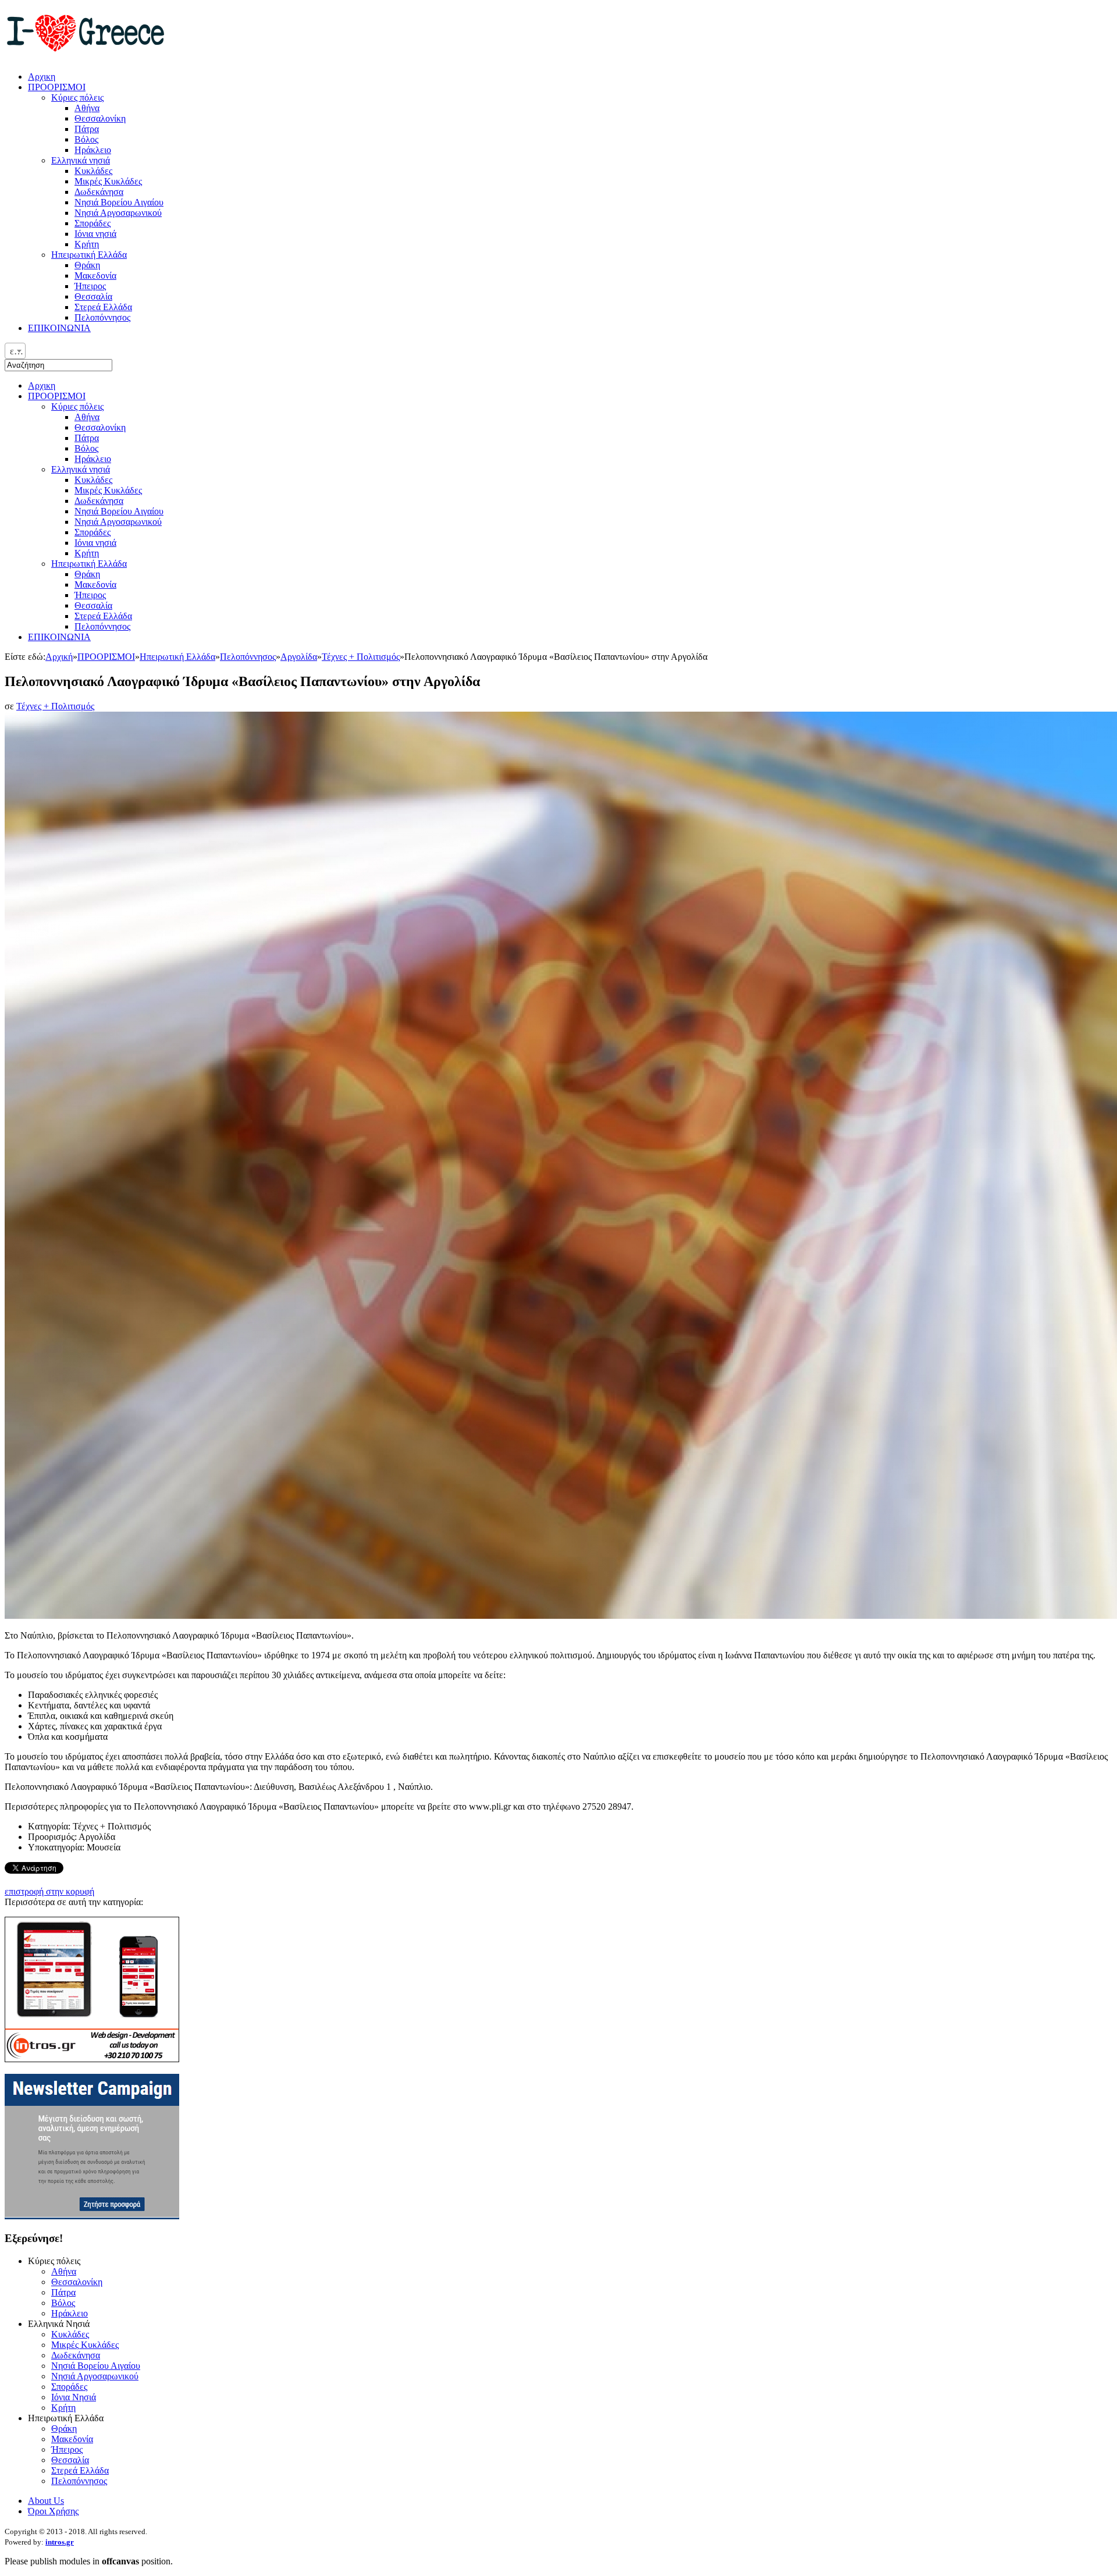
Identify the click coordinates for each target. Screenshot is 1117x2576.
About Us (46, 2501)
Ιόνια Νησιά (74, 2397)
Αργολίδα (299, 657)
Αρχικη (42, 385)
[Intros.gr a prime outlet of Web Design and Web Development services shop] (92, 2059)
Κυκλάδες (93, 480)
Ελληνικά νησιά (81, 469)
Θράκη (87, 574)
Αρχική (59, 657)
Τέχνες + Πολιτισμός (361, 657)
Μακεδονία (95, 585)
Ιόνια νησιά (95, 543)
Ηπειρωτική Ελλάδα (89, 564)
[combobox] (15, 351)
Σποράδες (93, 532)
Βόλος (86, 448)
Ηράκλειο (93, 459)
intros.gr (60, 2542)
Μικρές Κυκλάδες (108, 490)
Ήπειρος (90, 595)
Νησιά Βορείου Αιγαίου (119, 511)
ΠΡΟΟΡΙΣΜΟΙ (57, 396)
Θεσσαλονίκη (100, 427)
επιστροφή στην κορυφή (49, 1891)
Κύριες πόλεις (77, 406)
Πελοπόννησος (102, 626)
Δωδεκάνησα (99, 501)
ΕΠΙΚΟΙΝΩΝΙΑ (59, 637)
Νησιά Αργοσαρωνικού (118, 522)
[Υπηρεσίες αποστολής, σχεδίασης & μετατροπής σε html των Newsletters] (92, 2216)
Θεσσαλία (93, 605)
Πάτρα (87, 438)
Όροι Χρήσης (53, 2511)
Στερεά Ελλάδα (103, 616)
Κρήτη (87, 553)
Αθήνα (87, 417)
